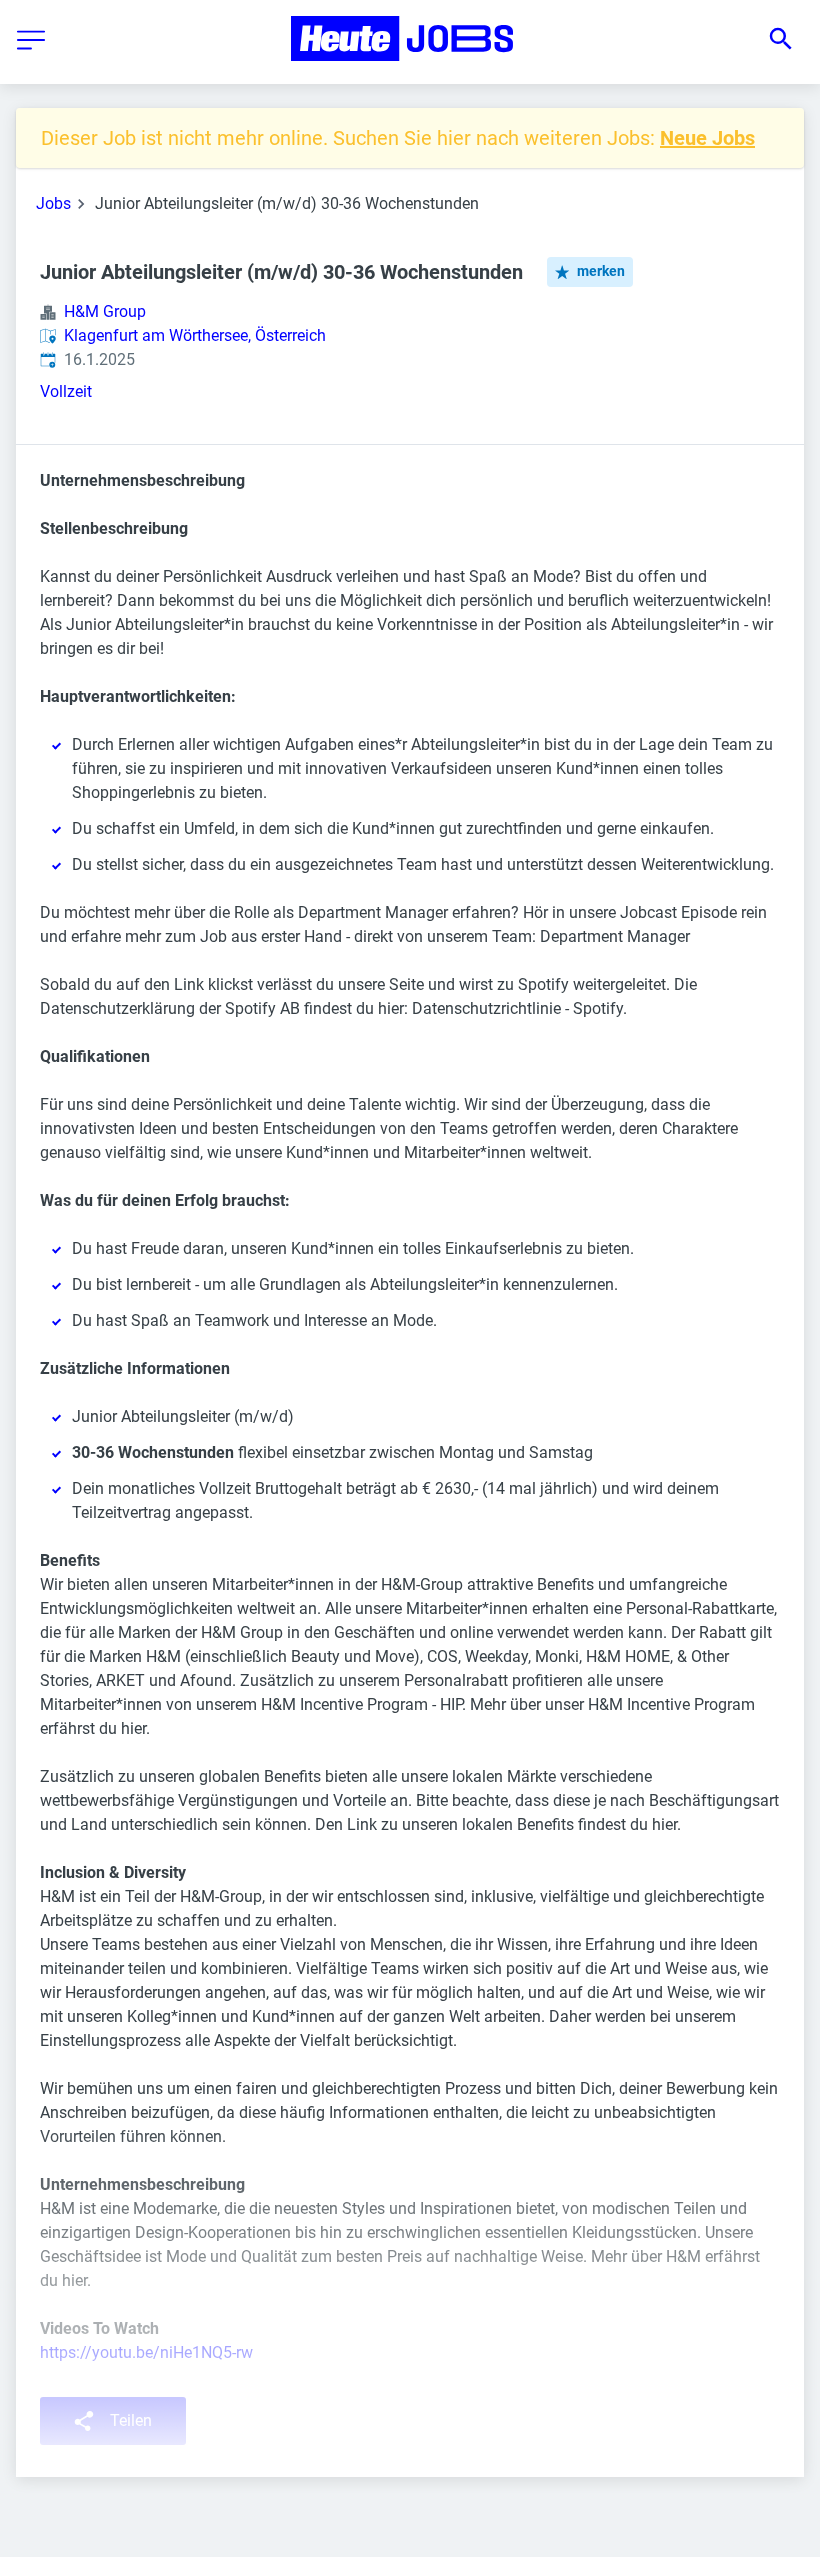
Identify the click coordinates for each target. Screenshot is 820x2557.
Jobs (53, 203)
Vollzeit (66, 391)
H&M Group (105, 311)
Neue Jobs (707, 138)
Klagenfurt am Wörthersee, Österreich (195, 335)
